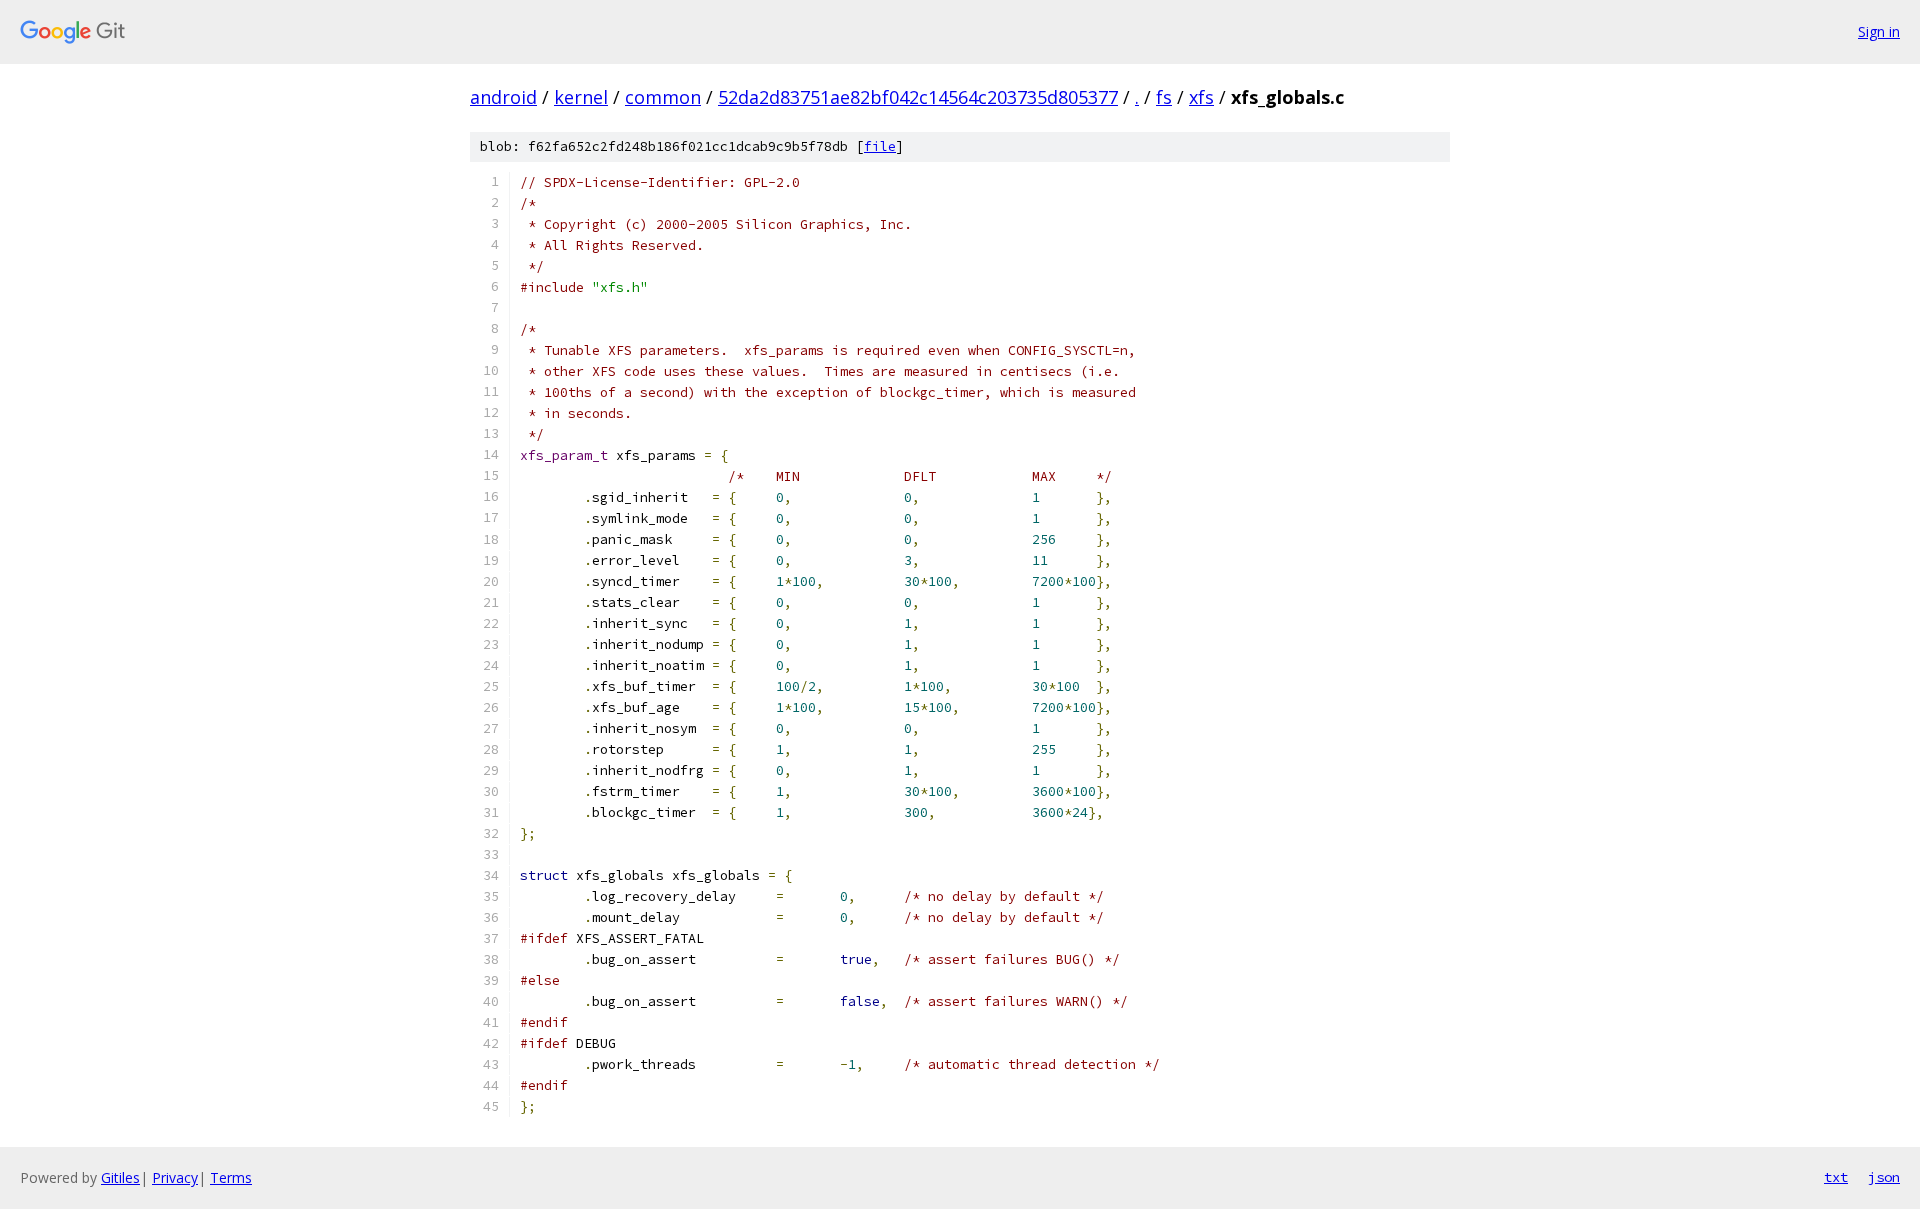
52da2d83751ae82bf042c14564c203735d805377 (918, 97)
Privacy (175, 1177)
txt (1836, 1177)
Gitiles (120, 1177)
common (663, 97)
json (1884, 1177)
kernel (581, 97)
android (503, 97)
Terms (231, 1177)
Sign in (1879, 31)
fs (1164, 97)
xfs (1201, 97)
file (880, 146)
